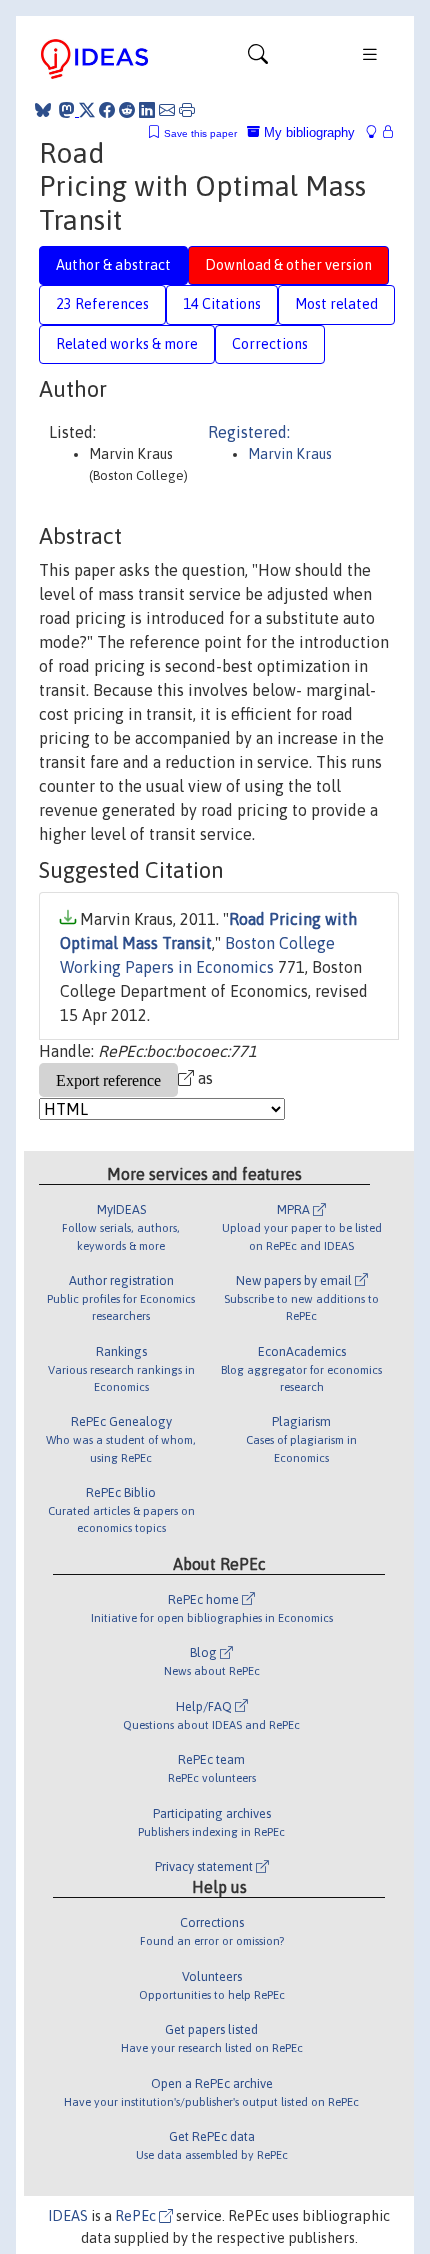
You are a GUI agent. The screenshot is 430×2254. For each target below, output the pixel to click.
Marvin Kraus (290, 454)
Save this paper (200, 133)
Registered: (249, 432)
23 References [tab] (102, 304)
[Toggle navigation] (258, 59)
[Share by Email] (167, 110)
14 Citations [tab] (222, 304)
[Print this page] (187, 110)
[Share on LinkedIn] (147, 110)
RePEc (137, 2216)
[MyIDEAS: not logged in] (377, 132)
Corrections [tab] (270, 344)
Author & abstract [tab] (113, 265)
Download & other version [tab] (288, 265)
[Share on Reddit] (127, 110)
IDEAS (68, 2216)
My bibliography (307, 132)
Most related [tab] (336, 304)
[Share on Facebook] (107, 110)
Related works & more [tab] (127, 344)
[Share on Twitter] (87, 110)
